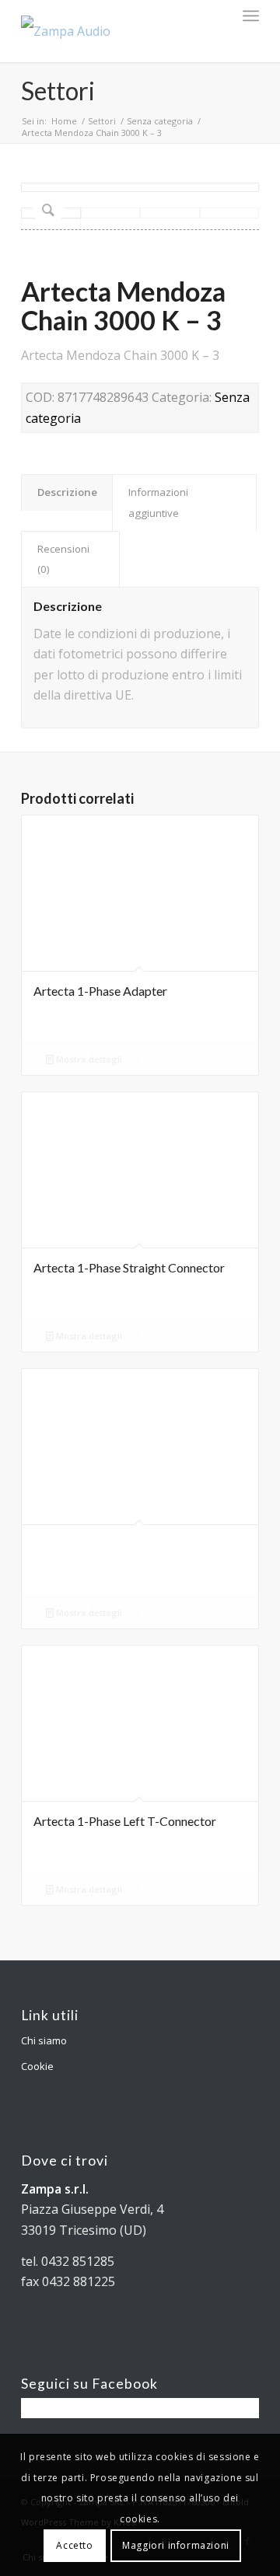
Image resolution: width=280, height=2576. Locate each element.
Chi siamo (44, 2040)
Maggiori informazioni (176, 2545)
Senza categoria (160, 121)
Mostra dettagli (88, 1059)
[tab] (67, 492)
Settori (58, 91)
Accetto (74, 2545)
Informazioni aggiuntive (158, 502)
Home (64, 121)
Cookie (37, 2066)
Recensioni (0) (63, 559)
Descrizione (67, 492)
